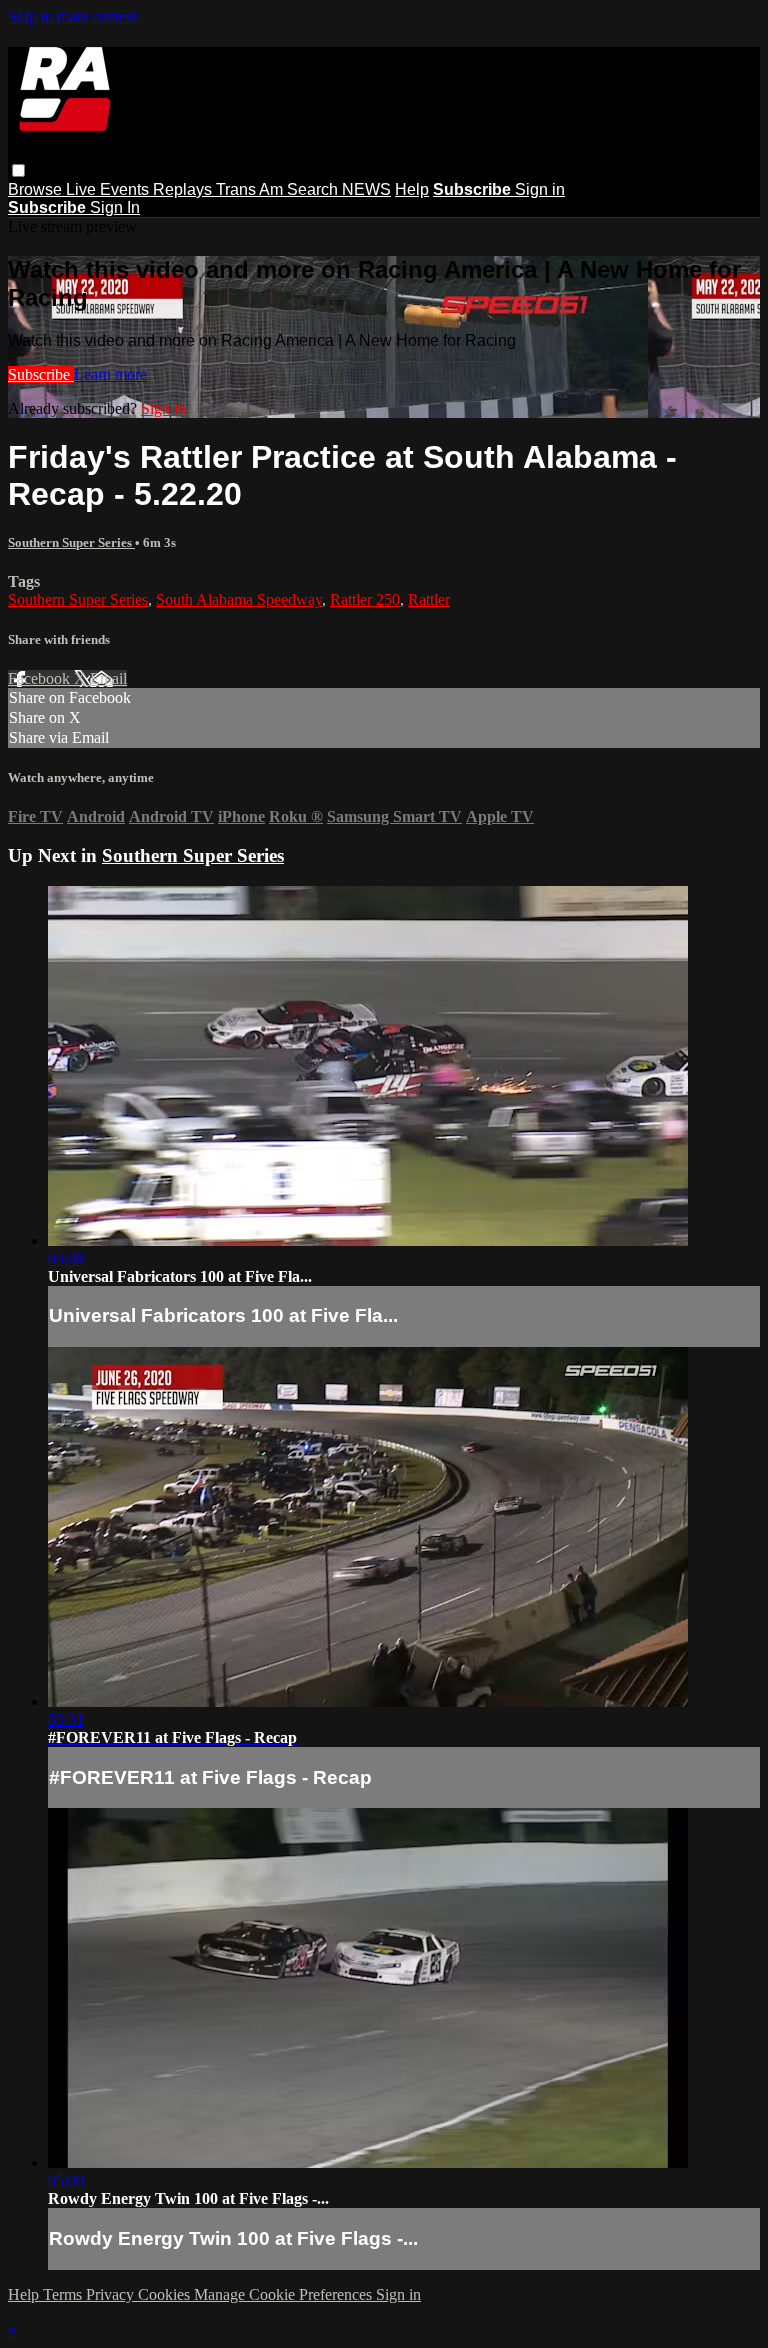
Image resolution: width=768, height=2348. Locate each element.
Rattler (429, 599)
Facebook (41, 678)
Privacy (112, 2294)
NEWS (366, 189)
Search (314, 189)
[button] (18, 170)
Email (108, 678)
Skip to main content (73, 16)
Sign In (115, 207)
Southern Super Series (71, 542)
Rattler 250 (365, 599)
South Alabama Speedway (239, 599)
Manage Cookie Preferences (285, 2294)
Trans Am (251, 189)
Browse (37, 189)
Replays (184, 189)
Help (412, 189)
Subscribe (41, 374)
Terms (64, 2294)
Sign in (540, 189)
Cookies (166, 2294)
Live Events (109, 189)
